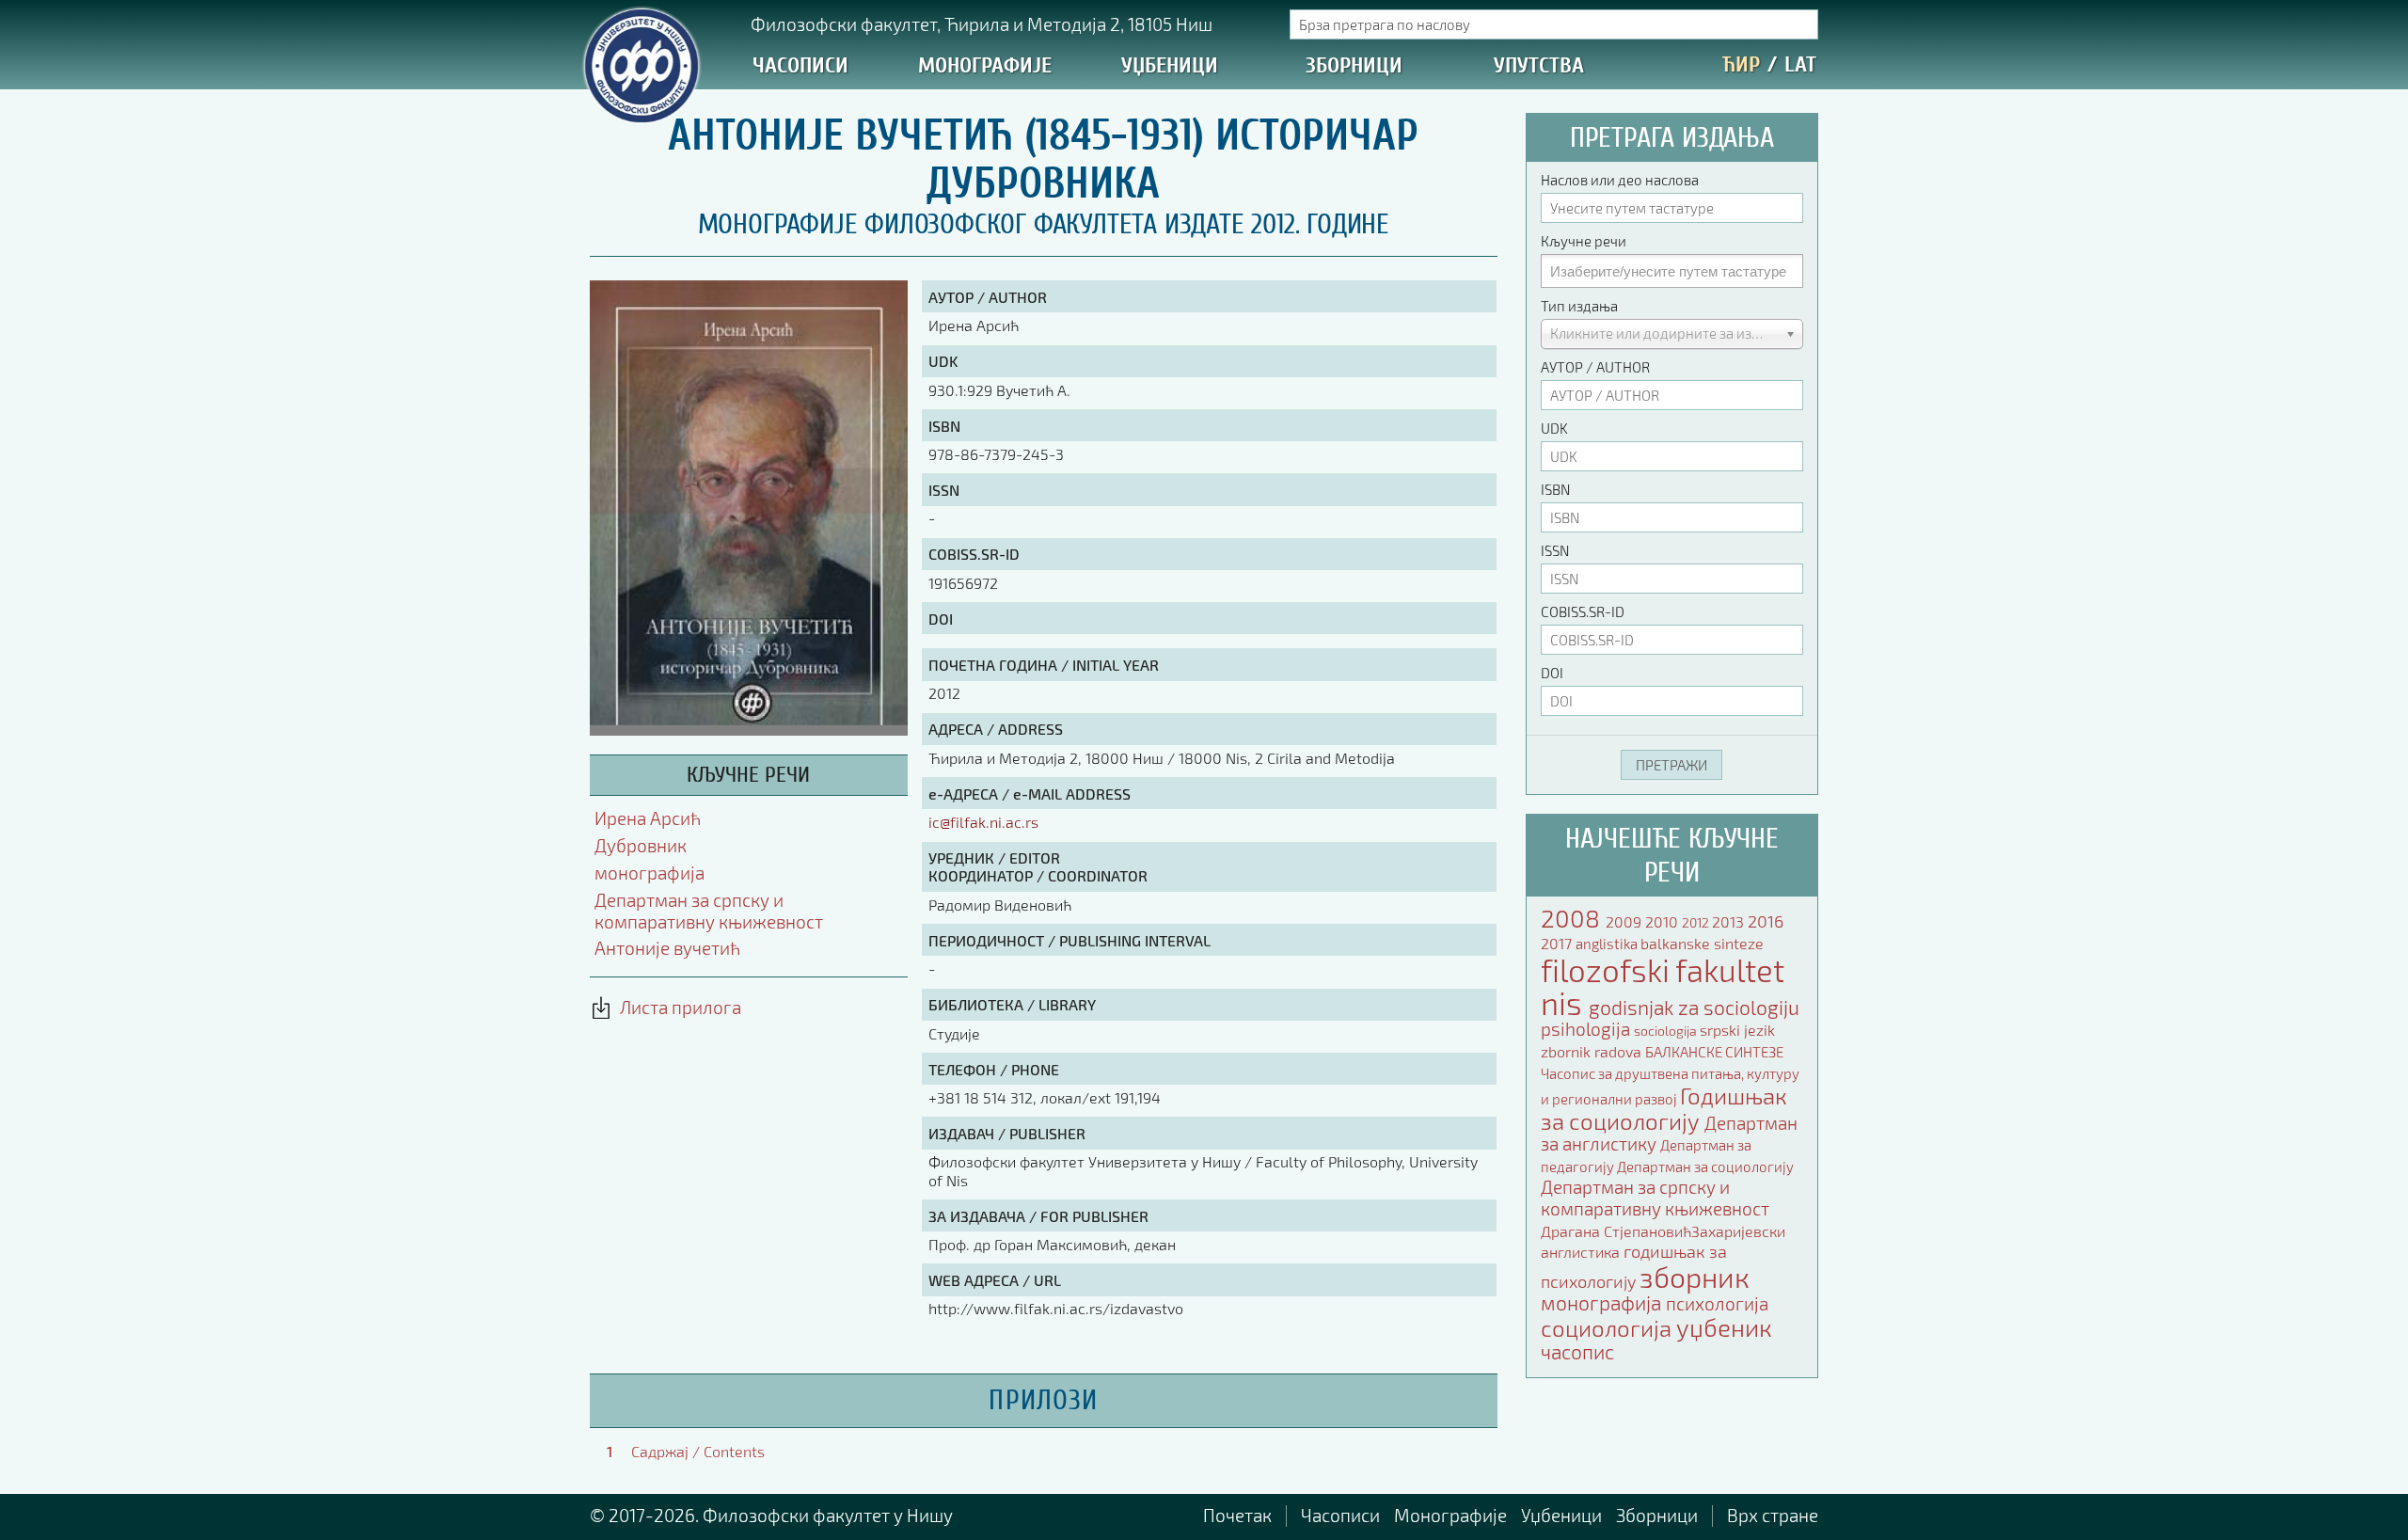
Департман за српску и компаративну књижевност (709, 911)
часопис (1577, 1351)
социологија (1608, 1328)
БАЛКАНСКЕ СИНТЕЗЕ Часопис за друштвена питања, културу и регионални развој (1670, 1075)
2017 (1558, 943)
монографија (650, 873)
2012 (1697, 922)
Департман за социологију (1705, 1167)
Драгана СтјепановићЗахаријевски (1663, 1231)
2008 (1573, 918)
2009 (1625, 921)
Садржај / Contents (698, 1451)
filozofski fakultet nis (1663, 986)
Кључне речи (1584, 241)
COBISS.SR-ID (1583, 611)
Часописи (800, 65)
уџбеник (1724, 1327)
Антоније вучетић (667, 948)
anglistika (1608, 944)
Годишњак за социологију (1664, 1108)
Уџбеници (1170, 65)
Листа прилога (677, 1007)
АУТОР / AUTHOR (1595, 367)
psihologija (1587, 1029)
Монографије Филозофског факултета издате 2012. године (1044, 224)
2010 (1663, 921)
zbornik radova (1593, 1051)
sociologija (1667, 1031)
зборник (1695, 1277)
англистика (1582, 1252)
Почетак (1237, 1515)
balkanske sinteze (1702, 943)
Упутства (1539, 65)
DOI (1552, 673)
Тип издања (1579, 306)
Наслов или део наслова (1620, 180)
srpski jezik (1737, 1030)
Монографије (985, 65)
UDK (1554, 428)
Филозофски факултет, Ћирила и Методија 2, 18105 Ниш (982, 24)
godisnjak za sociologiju (1694, 1007)
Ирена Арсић (648, 818)
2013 (1730, 921)
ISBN (1555, 489)
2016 (1766, 921)
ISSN (1555, 550)
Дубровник (641, 845)
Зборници (1354, 65)
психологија (1717, 1303)
